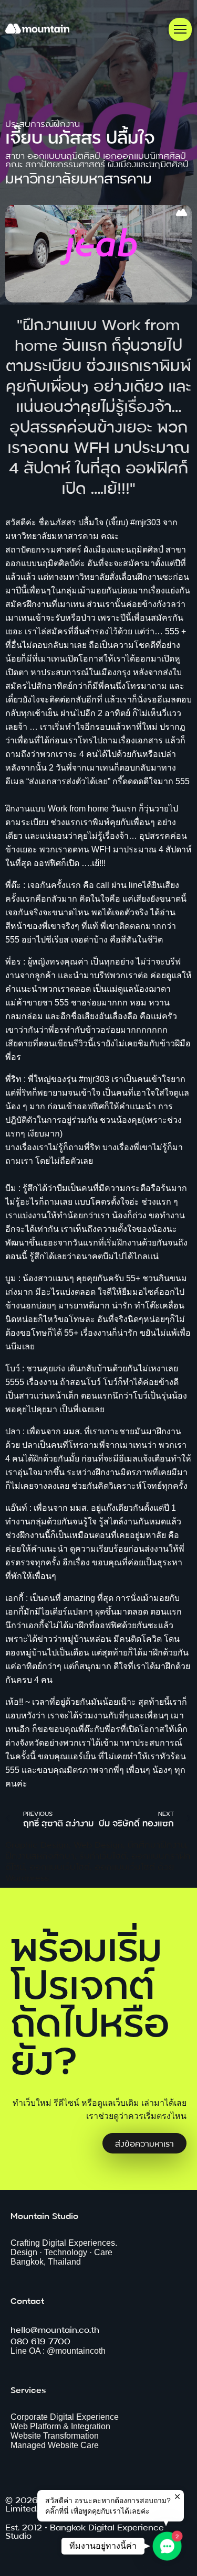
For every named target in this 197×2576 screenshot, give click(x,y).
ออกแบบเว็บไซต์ (60, 1866)
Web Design (98, 1844)
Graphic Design (37, 1844)
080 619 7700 (40, 2340)
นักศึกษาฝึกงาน (157, 1844)
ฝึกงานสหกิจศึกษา (40, 1855)
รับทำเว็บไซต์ (103, 1855)
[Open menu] (180, 29)
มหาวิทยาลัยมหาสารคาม (79, 177)
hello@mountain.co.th (55, 2329)
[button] (167, 2546)
